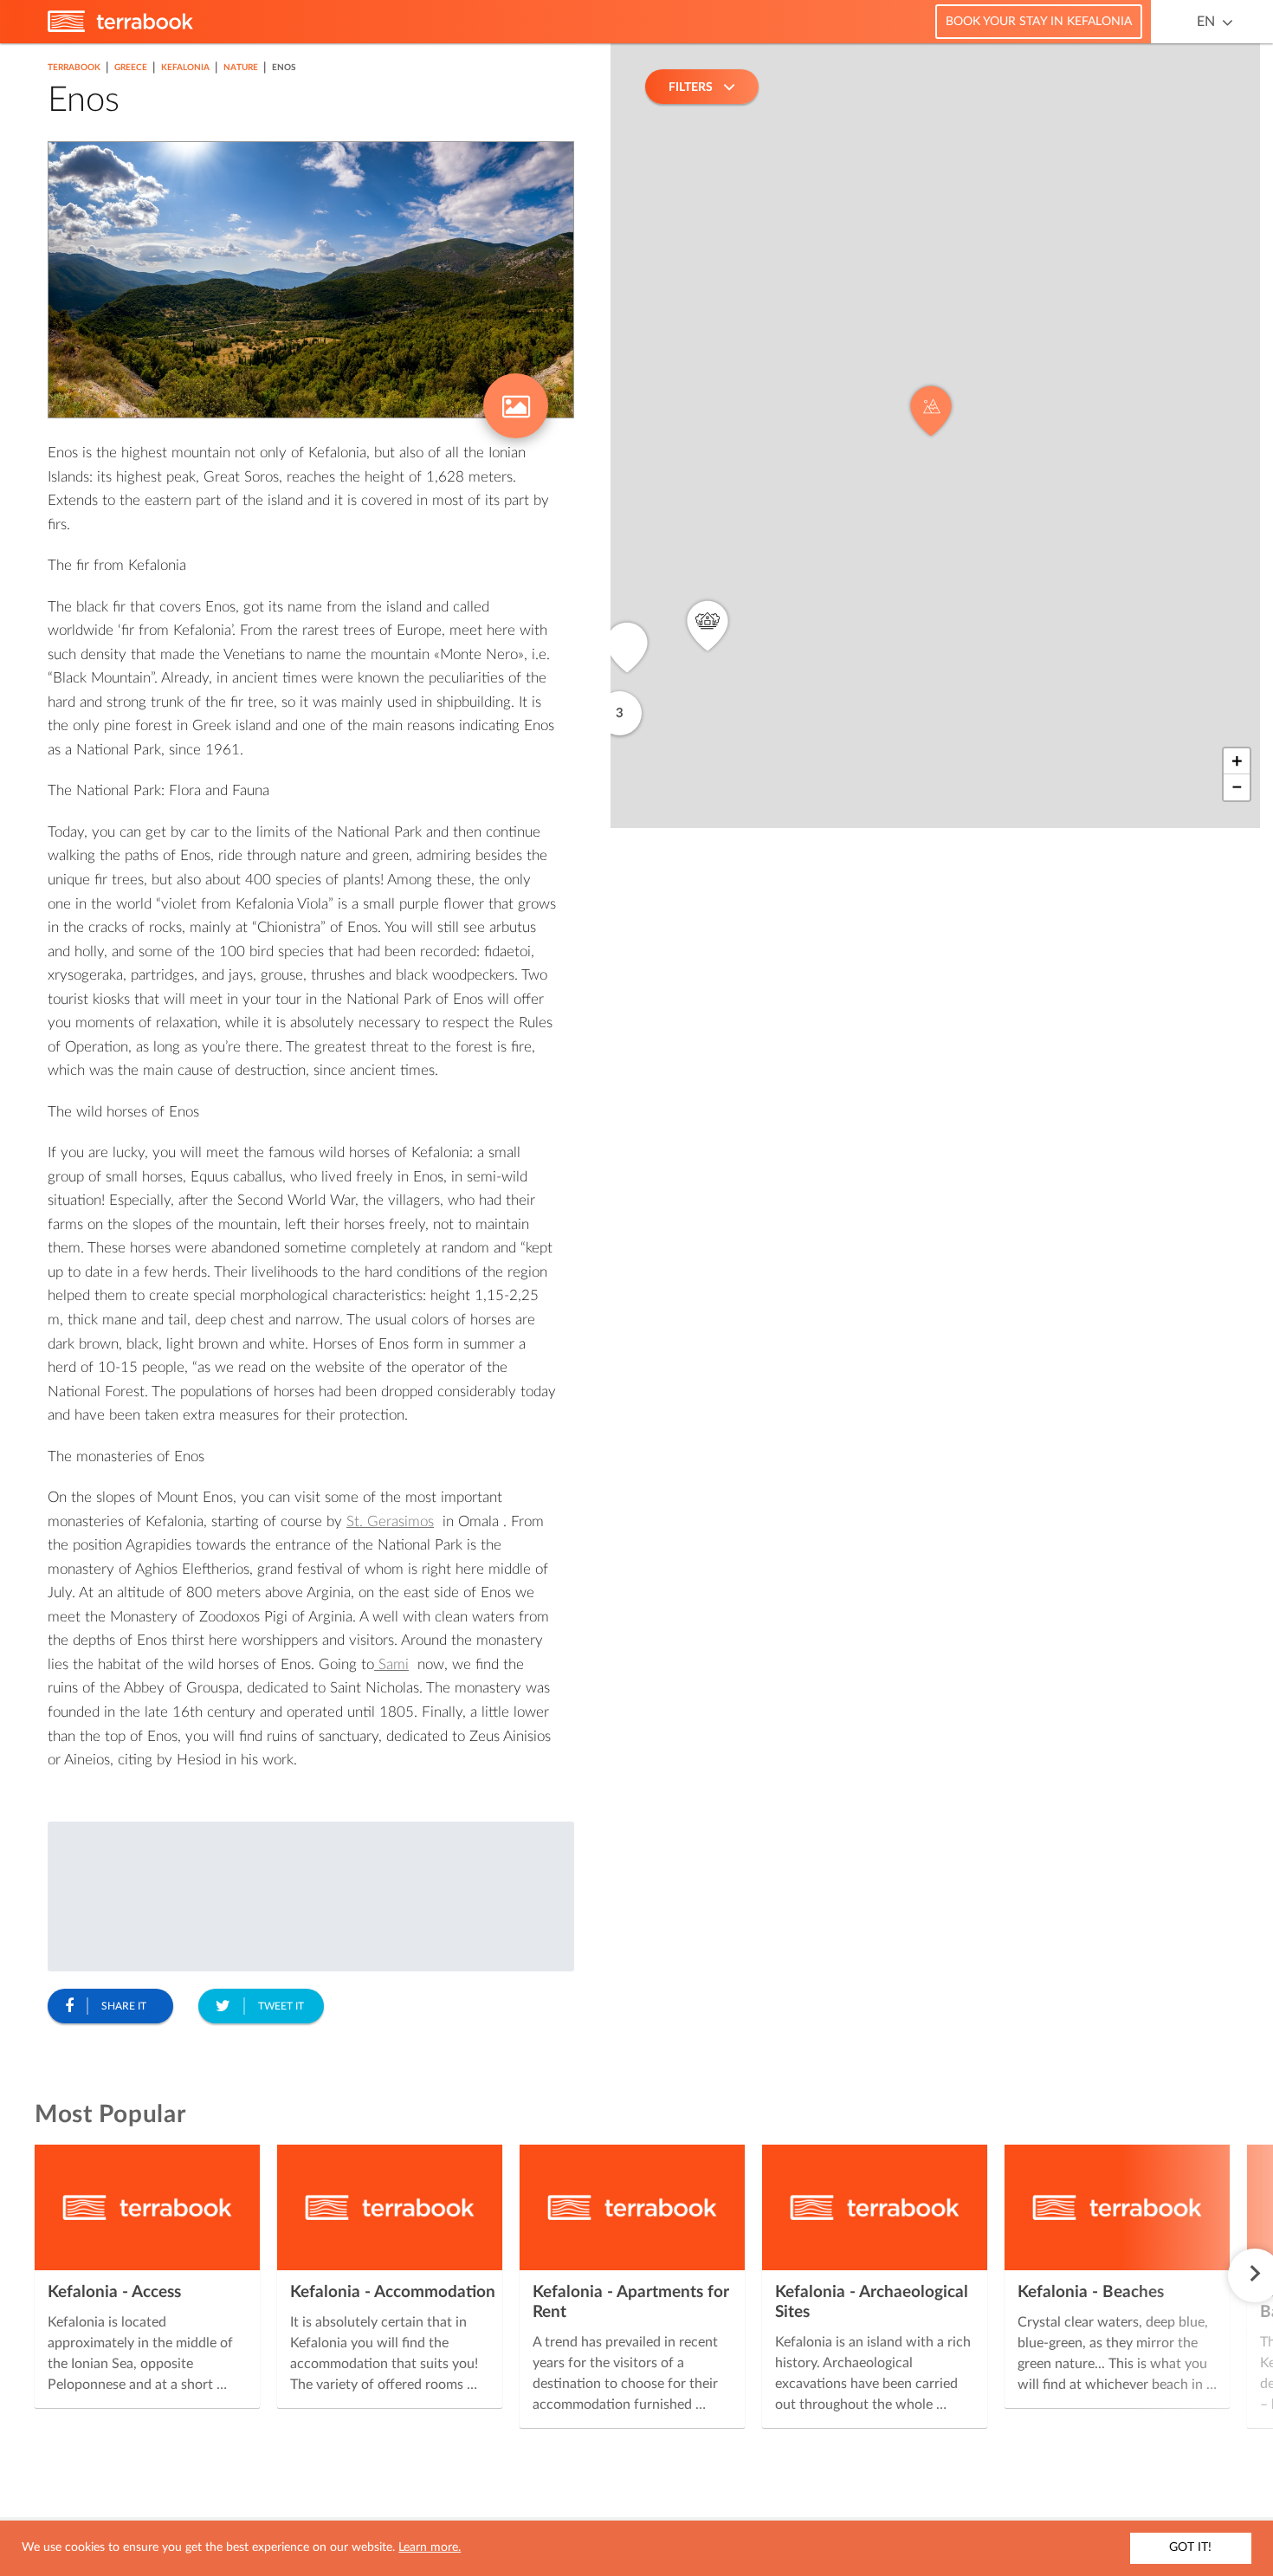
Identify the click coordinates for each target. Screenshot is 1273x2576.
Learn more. (430, 2547)
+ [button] (1237, 761)
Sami (391, 1664)
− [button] (1237, 787)
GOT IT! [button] (1190, 2547)
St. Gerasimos (390, 1521)
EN (1206, 22)
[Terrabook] (120, 29)
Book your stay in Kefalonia (1039, 22)
